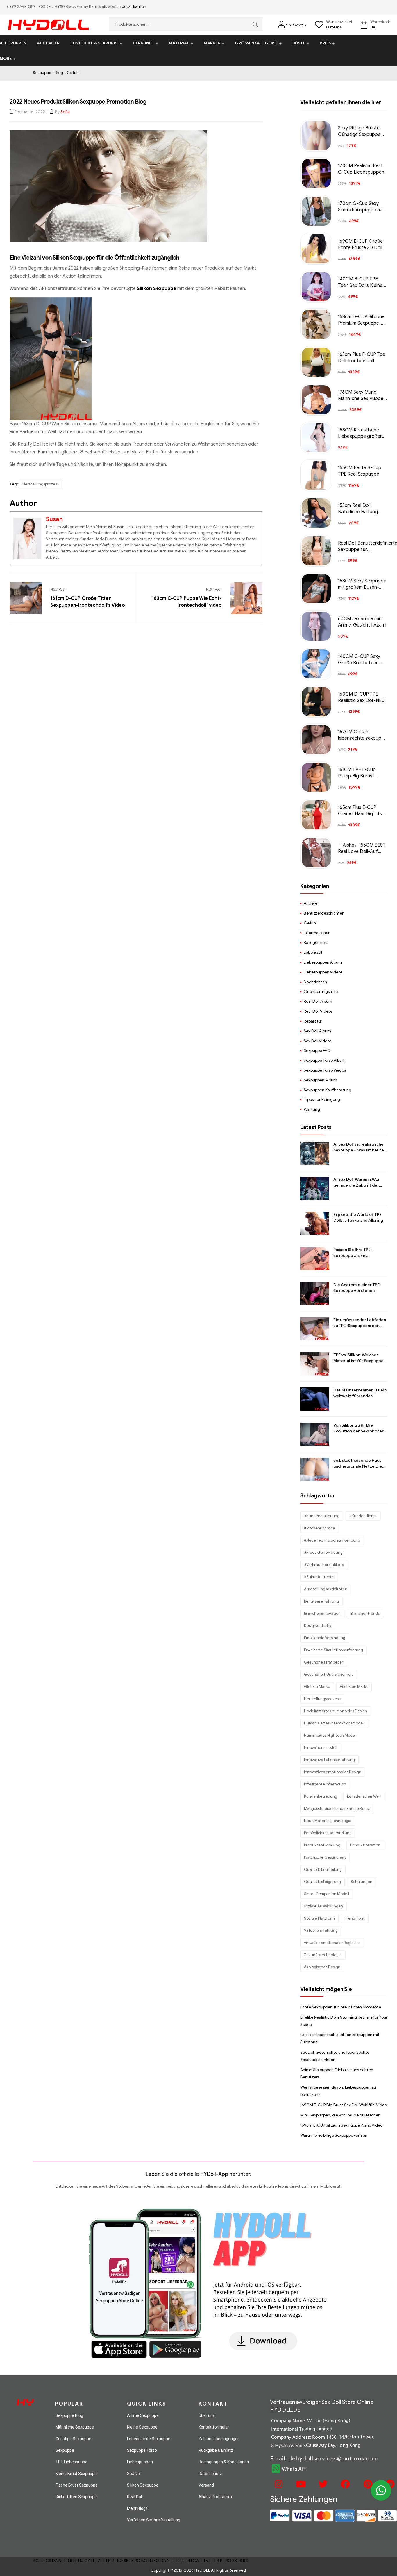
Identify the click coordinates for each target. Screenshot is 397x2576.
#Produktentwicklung (323, 1552)
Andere (311, 903)
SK (126, 2561)
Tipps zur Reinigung (322, 1100)
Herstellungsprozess (41, 484)
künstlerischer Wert (364, 1796)
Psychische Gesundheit (325, 1857)
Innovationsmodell (321, 1748)
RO (120, 2561)
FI (66, 2561)
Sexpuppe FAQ (317, 1051)
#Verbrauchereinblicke (324, 1565)
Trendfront (355, 1918)
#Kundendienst (363, 1516)
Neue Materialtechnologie (328, 1821)
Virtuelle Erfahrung (321, 1930)
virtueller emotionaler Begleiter (332, 1943)
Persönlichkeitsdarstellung (328, 1833)
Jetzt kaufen (134, 7)
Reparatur (313, 1021)
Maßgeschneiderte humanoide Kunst (337, 1809)
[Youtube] (300, 2484)
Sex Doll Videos (318, 1041)
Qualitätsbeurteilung (323, 1870)
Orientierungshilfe (321, 992)
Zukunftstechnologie (323, 1955)
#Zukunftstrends (319, 1577)
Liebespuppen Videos (323, 972)
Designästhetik (318, 1626)
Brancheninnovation (322, 1613)
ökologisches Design (322, 1967)
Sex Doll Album (317, 1031)
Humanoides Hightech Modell (330, 1735)
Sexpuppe (42, 73)
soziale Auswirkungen (323, 1906)
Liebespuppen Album (323, 962)
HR (42, 2561)
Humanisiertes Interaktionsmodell (334, 1723)
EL (75, 2561)
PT (114, 2561)
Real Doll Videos (318, 1011)
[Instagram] (278, 2484)
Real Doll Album (318, 1001)
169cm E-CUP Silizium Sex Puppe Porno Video (341, 2125)
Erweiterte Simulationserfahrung (333, 1650)
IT (93, 2561)
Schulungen (362, 1882)
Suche (254, 24)
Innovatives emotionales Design (333, 1772)
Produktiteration (365, 1845)
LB (108, 2561)
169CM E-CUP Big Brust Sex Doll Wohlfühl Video (344, 2105)
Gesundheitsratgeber (324, 1662)
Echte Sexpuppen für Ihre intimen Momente (341, 2007)
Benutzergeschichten (324, 913)
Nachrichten (315, 982)
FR (70, 2561)
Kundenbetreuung (321, 1796)
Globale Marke (317, 1687)
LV (98, 2561)
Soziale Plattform (319, 1918)
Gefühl (73, 73)
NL (61, 2561)
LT (103, 2561)
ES (132, 2561)
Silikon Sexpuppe (157, 289)
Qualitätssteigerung (322, 1882)
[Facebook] (345, 2484)
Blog (59, 73)
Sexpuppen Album (320, 1080)
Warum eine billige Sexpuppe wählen (334, 2135)
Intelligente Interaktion (325, 1784)
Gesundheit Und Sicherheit (329, 1674)
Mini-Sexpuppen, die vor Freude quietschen (340, 2115)
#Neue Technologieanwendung (332, 1540)
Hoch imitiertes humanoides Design (336, 1711)
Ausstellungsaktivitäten (326, 1589)
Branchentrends (365, 1613)
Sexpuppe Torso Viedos (325, 1070)
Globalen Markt (354, 1687)
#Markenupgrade (320, 1528)
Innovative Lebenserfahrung (329, 1760)
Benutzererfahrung (321, 1601)
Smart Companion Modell (327, 1894)
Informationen (317, 933)
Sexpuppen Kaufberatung (328, 1090)
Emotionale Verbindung (325, 1638)
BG (36, 2561)
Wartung (312, 1109)
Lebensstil (313, 952)
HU (81, 2561)
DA (55, 2561)
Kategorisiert (316, 943)
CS (48, 2561)
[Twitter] (322, 2484)
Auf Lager (48, 43)
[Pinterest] (367, 2484)
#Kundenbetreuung (322, 1516)
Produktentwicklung (322, 1845)
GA (87, 2561)
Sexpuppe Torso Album (325, 1060)
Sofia (65, 112)
